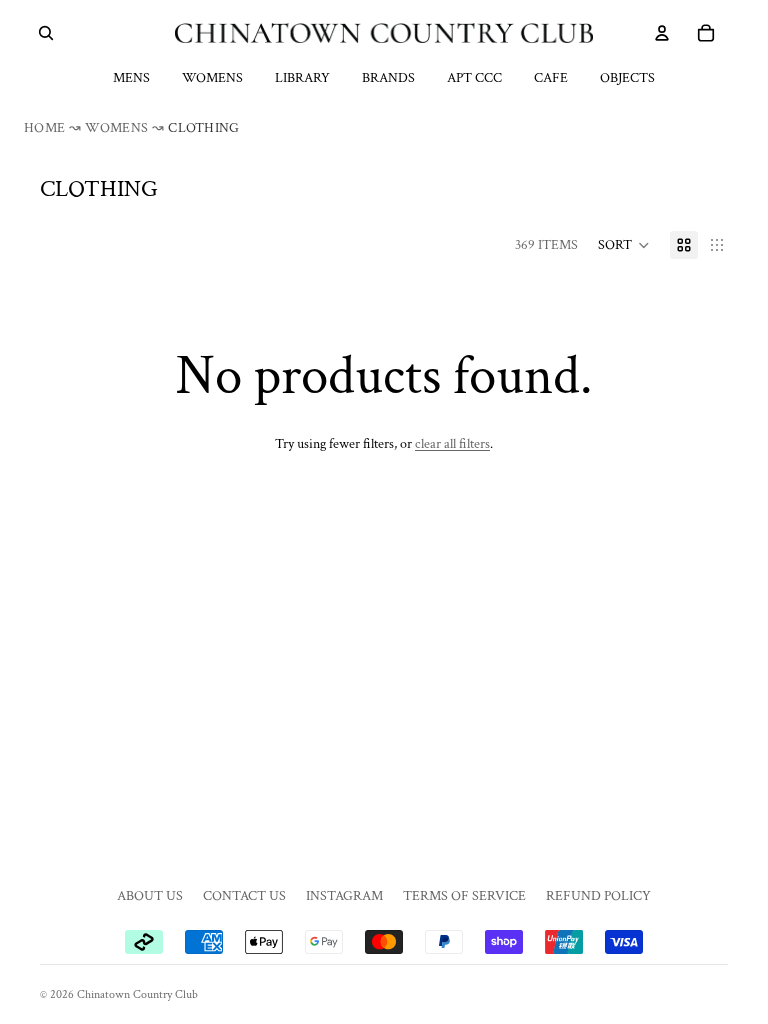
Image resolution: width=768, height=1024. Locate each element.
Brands (388, 78)
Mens (131, 78)
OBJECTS (627, 78)
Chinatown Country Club (137, 994)
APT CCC (474, 78)
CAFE (551, 78)
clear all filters (452, 444)
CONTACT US (244, 896)
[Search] (46, 33)
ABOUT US (150, 896)
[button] (624, 245)
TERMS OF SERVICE (464, 896)
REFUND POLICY (598, 896)
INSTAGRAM (344, 896)
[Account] (662, 33)
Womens (212, 78)
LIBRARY (302, 78)
